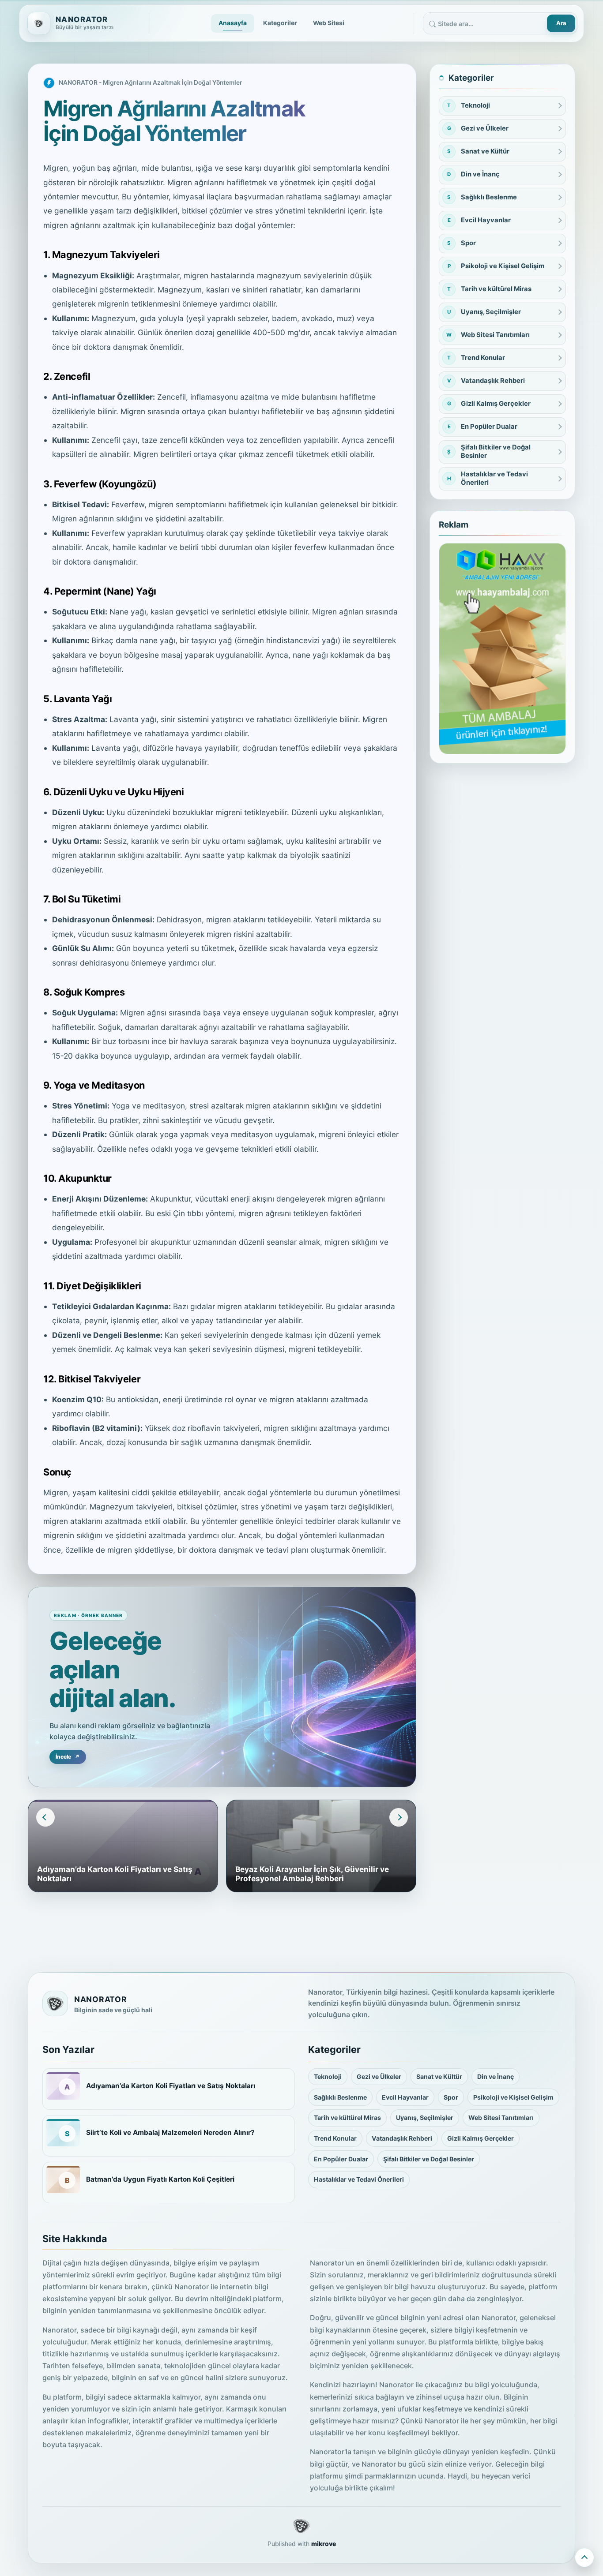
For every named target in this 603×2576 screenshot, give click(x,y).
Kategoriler (280, 23)
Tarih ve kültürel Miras (347, 2117)
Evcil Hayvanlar (405, 2097)
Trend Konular (335, 2138)
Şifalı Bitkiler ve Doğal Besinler (429, 2159)
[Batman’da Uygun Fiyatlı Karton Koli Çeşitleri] (63, 2179)
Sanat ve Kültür (439, 2076)
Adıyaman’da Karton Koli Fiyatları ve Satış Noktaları (171, 2086)
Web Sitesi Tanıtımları (501, 2117)
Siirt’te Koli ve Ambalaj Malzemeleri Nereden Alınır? (170, 2132)
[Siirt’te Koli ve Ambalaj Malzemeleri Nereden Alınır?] (63, 2133)
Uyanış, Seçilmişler (425, 2117)
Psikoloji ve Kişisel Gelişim (513, 2097)
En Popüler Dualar (341, 2159)
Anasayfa (233, 23)
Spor (451, 2097)
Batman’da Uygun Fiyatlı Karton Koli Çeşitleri (160, 2179)
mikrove (324, 2544)
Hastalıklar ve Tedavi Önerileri (359, 2179)
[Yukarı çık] (584, 2557)
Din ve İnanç (496, 2076)
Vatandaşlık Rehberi (402, 2138)
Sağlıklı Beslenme (340, 2097)
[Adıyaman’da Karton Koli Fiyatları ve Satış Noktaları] (63, 2086)
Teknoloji (328, 2076)
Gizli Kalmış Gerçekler (481, 2138)
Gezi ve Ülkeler (379, 2076)
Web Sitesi (329, 23)
